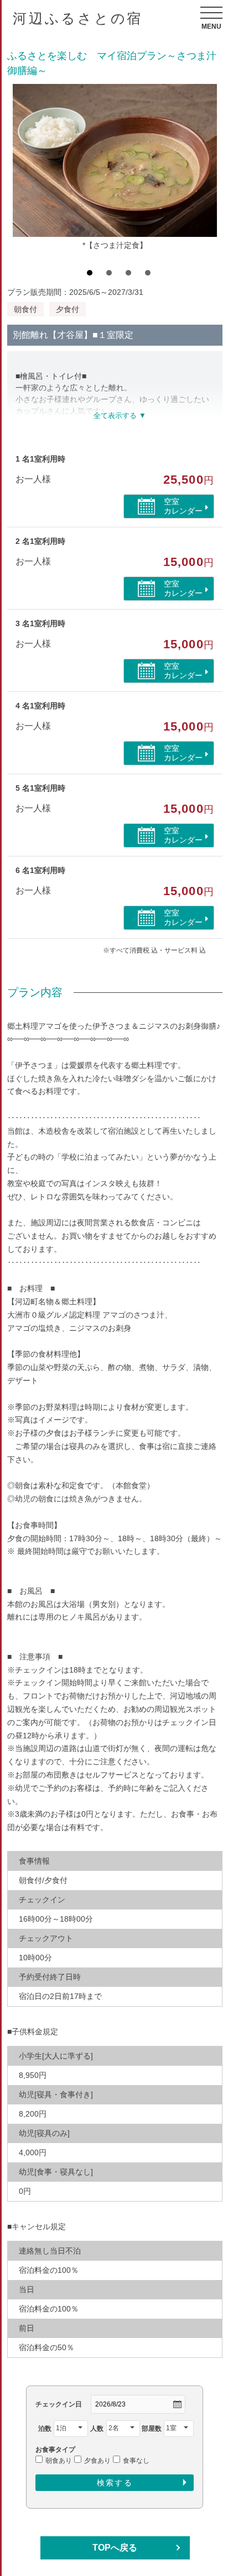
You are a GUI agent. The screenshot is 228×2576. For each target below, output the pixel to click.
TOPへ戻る (115, 2548)
